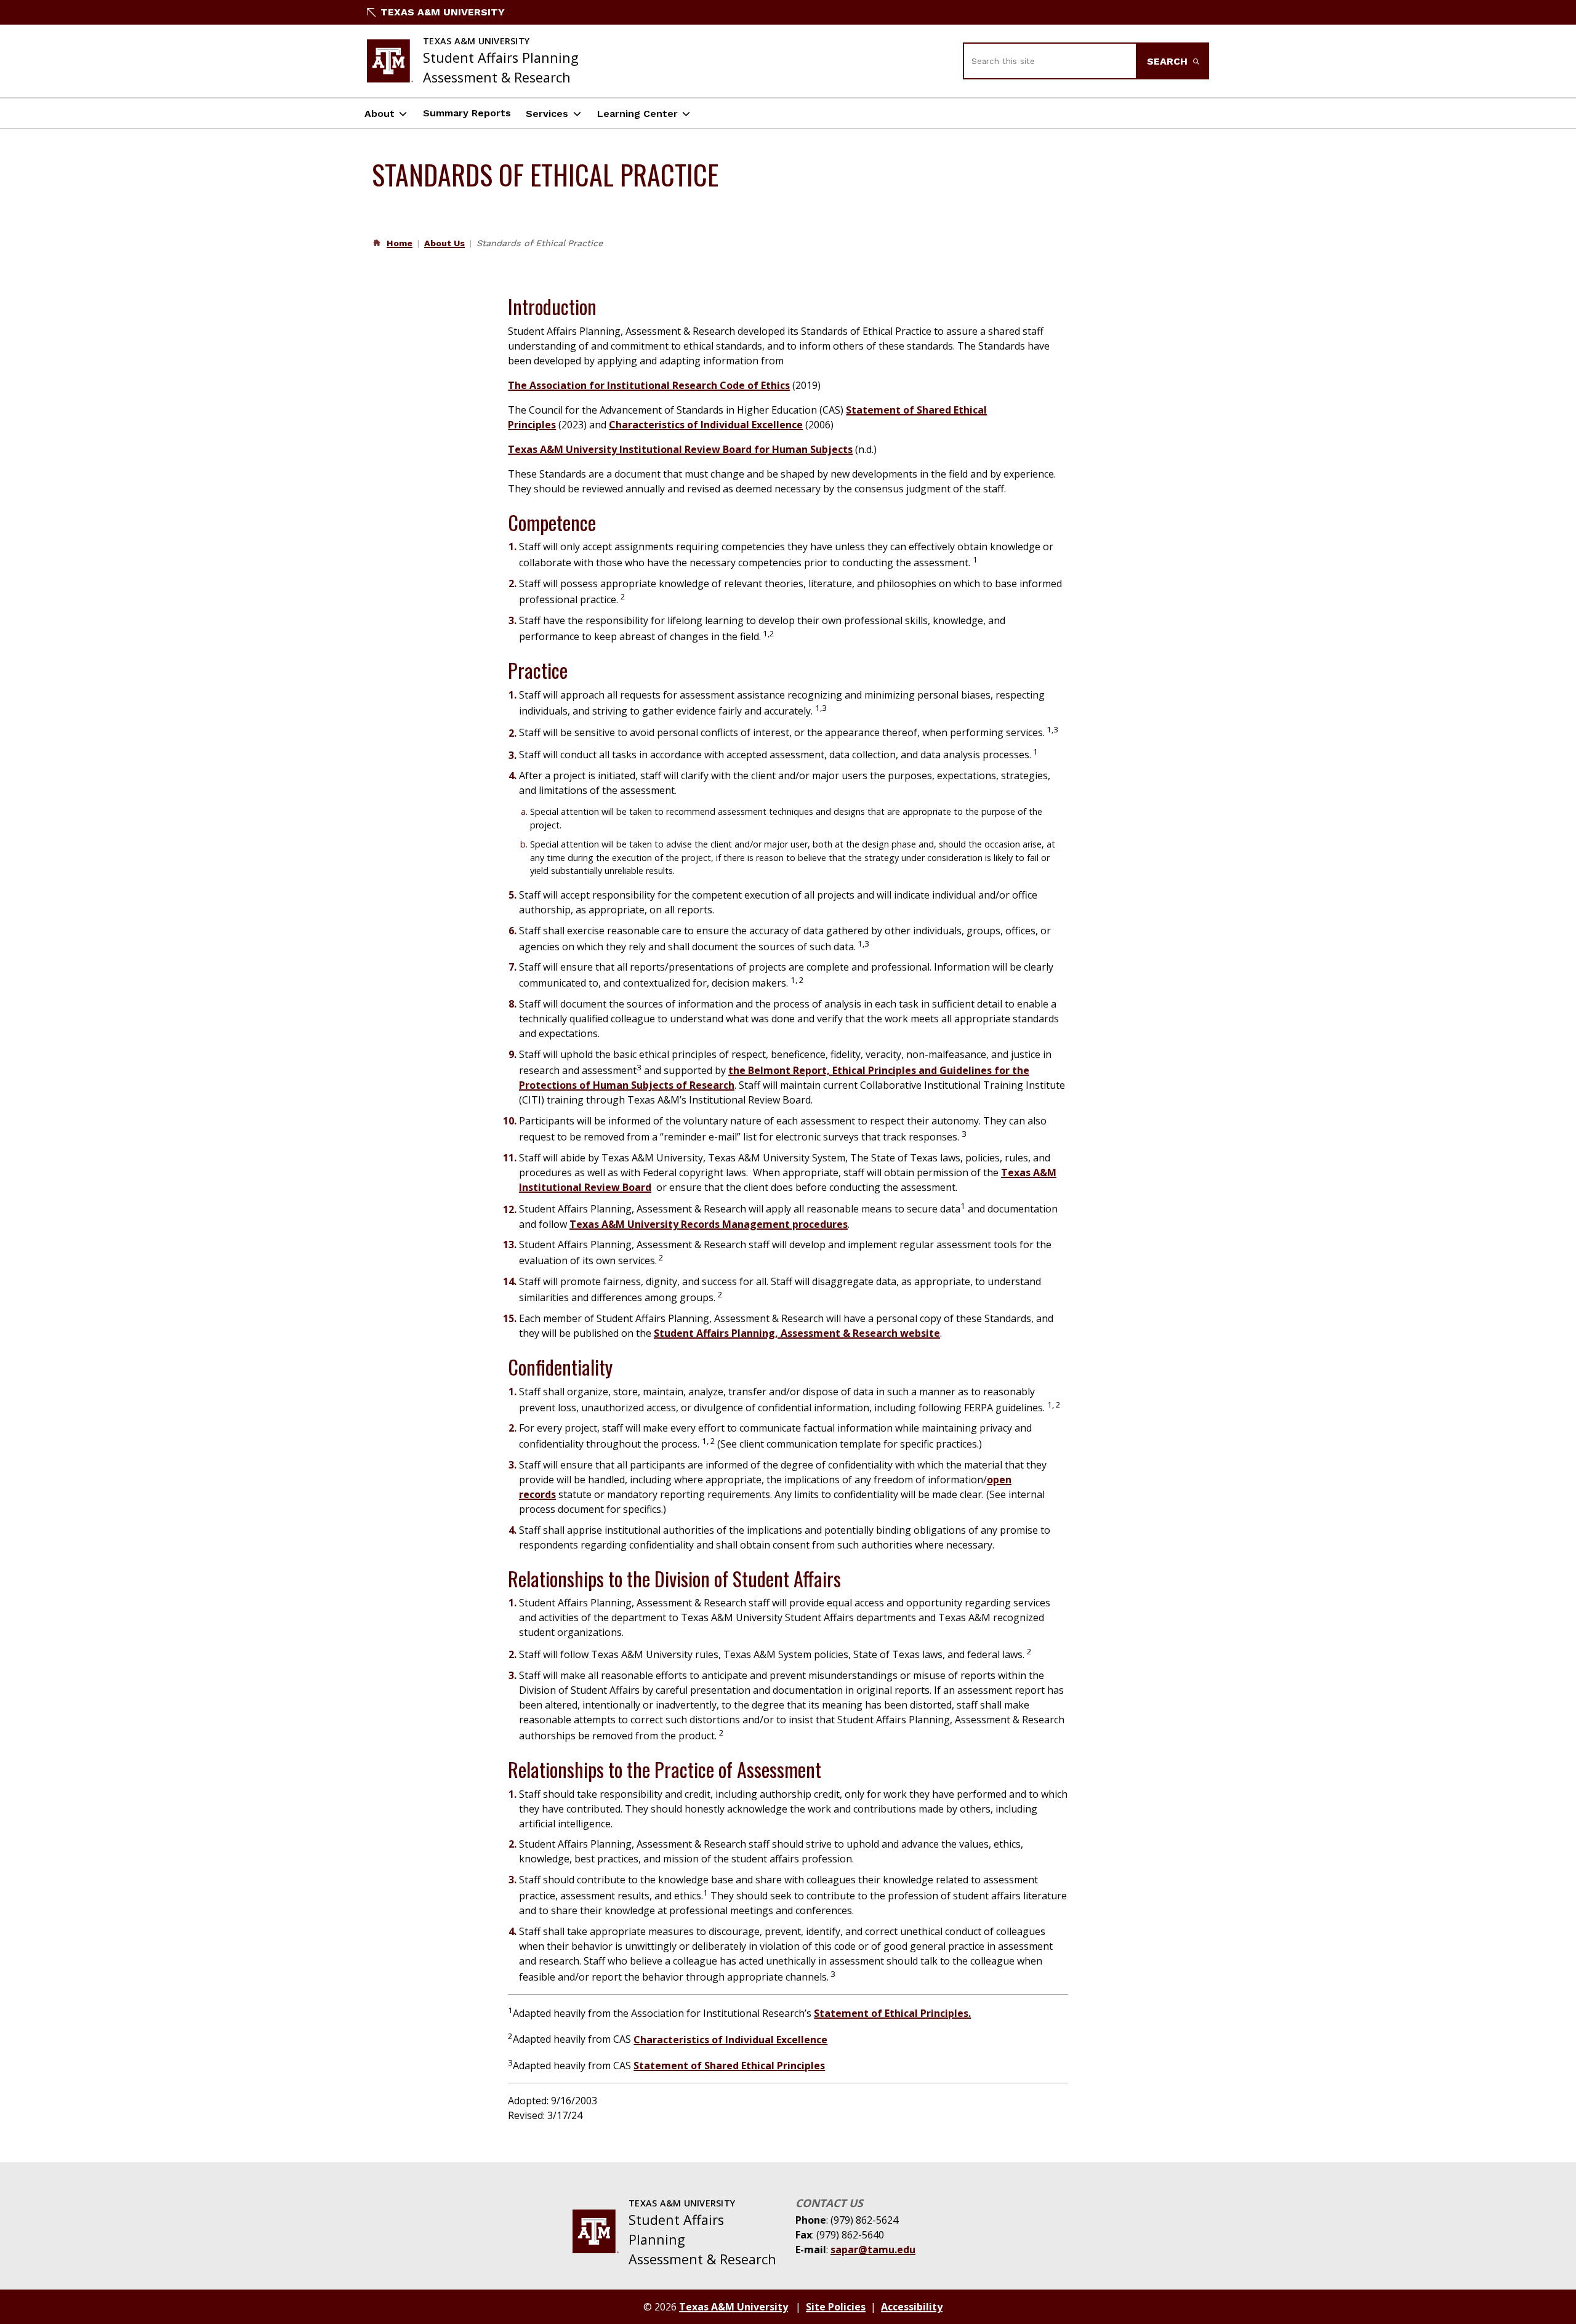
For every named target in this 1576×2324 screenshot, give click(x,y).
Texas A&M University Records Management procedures (709, 1224)
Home (400, 243)
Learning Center (637, 114)
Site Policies (836, 2307)
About (380, 114)
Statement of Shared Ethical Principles (729, 2066)
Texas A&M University (443, 12)
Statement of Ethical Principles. (892, 2013)
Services (547, 114)
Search (1169, 61)
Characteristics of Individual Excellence (706, 425)
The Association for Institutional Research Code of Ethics (649, 385)
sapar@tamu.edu (873, 2250)
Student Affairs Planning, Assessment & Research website (797, 1333)
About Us (444, 243)
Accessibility (912, 2307)
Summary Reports (467, 113)
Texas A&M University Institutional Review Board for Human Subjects (680, 449)
